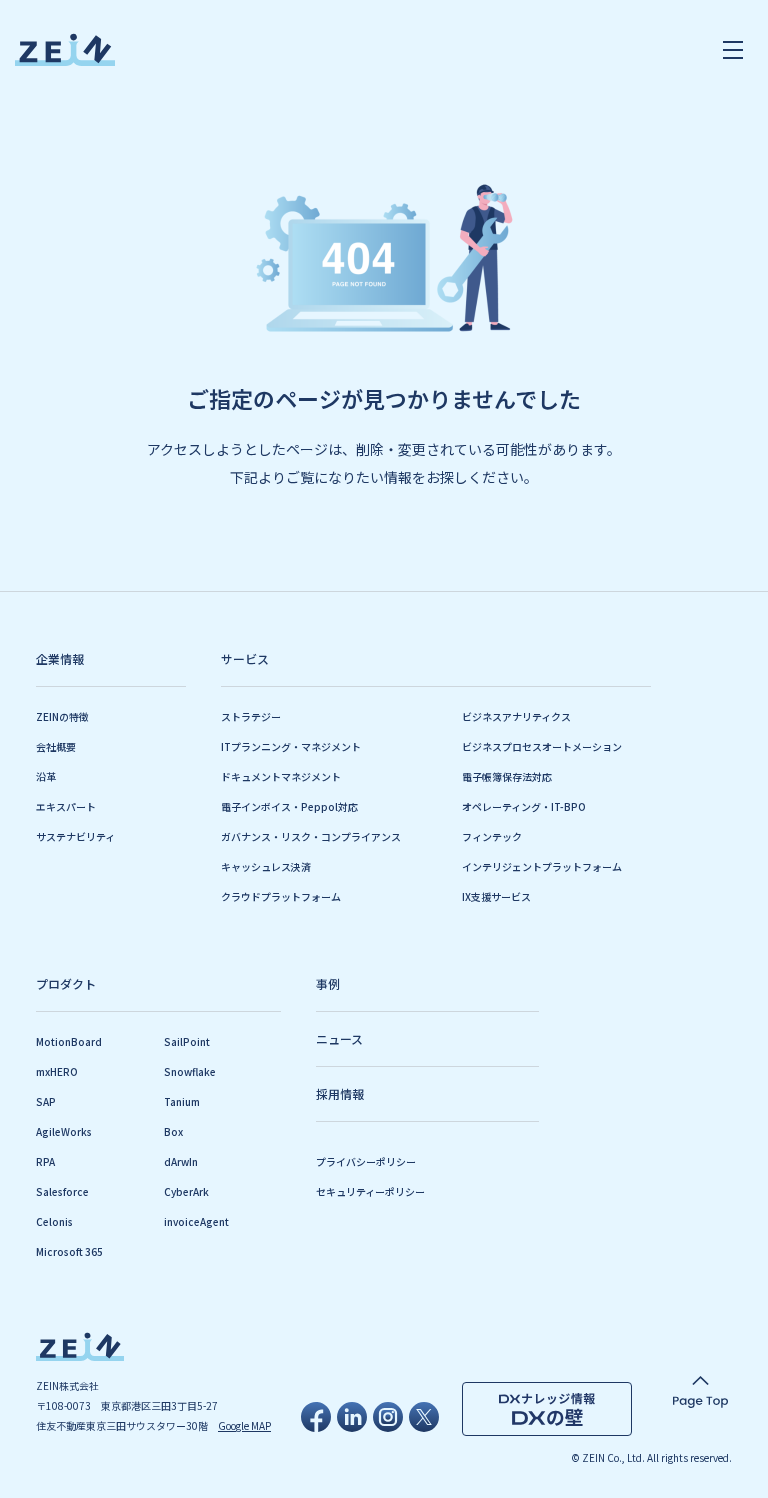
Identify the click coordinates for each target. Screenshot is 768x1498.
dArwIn (181, 1161)
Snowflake (190, 1071)
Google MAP (244, 1425)
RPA (45, 1161)
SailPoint (187, 1041)
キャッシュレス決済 (266, 866)
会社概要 (56, 746)
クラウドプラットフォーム (281, 896)
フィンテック (492, 836)
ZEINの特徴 (62, 716)
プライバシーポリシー (366, 1161)
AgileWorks (64, 1131)
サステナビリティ (75, 836)
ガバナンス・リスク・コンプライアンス (311, 836)
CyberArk (186, 1191)
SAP (46, 1101)
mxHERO (57, 1071)
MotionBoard (69, 1041)
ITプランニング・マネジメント (291, 746)
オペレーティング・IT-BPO (524, 806)
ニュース (339, 1038)
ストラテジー (251, 716)
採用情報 (340, 1093)
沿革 (46, 776)
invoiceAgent (196, 1221)
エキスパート (66, 806)
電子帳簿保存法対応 (507, 776)
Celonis (54, 1221)
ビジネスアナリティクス (516, 716)
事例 (328, 983)
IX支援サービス (496, 896)
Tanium (182, 1101)
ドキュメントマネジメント (281, 776)
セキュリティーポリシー (370, 1191)
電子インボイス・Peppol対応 (289, 806)
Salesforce (62, 1191)
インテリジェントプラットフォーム (542, 866)
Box (173, 1131)
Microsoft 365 (69, 1251)
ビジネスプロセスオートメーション (542, 746)
